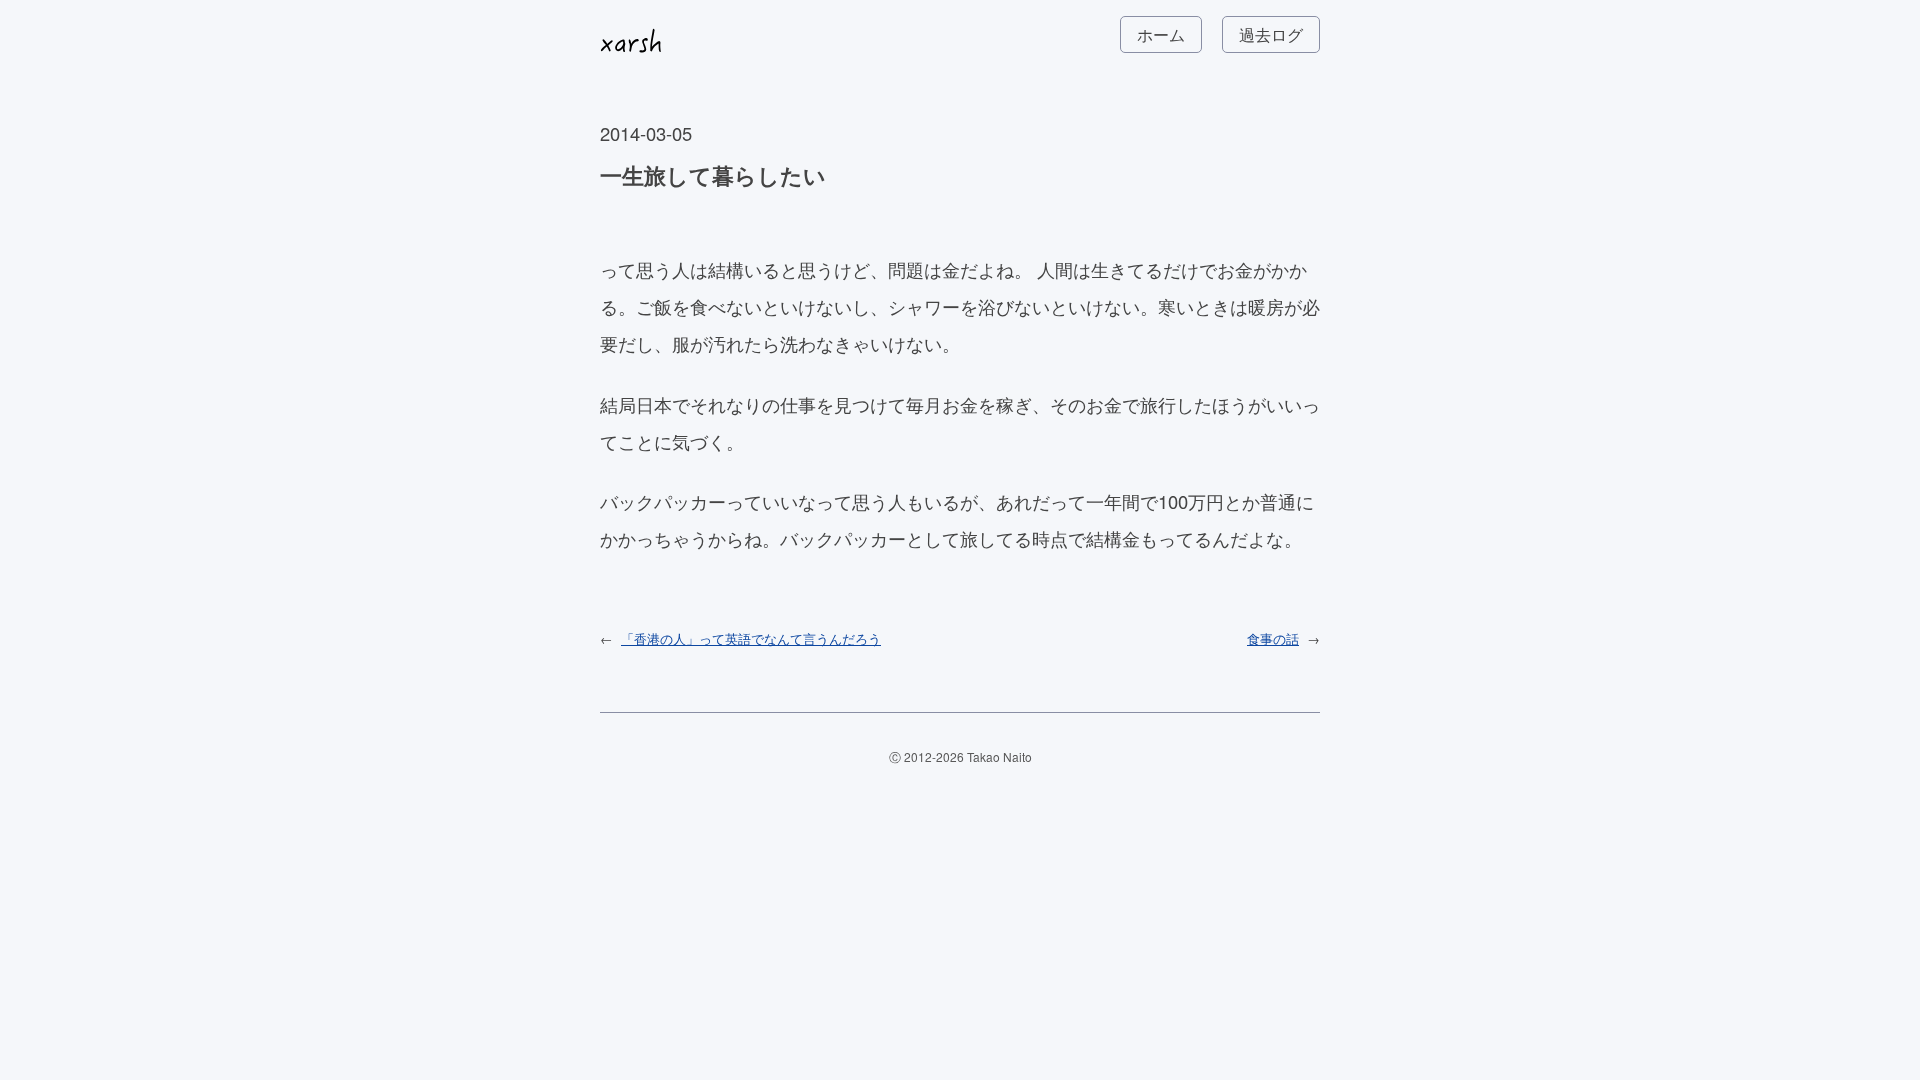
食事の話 (1273, 638)
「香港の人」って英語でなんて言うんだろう (751, 638)
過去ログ (1271, 34)
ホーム (1161, 34)
